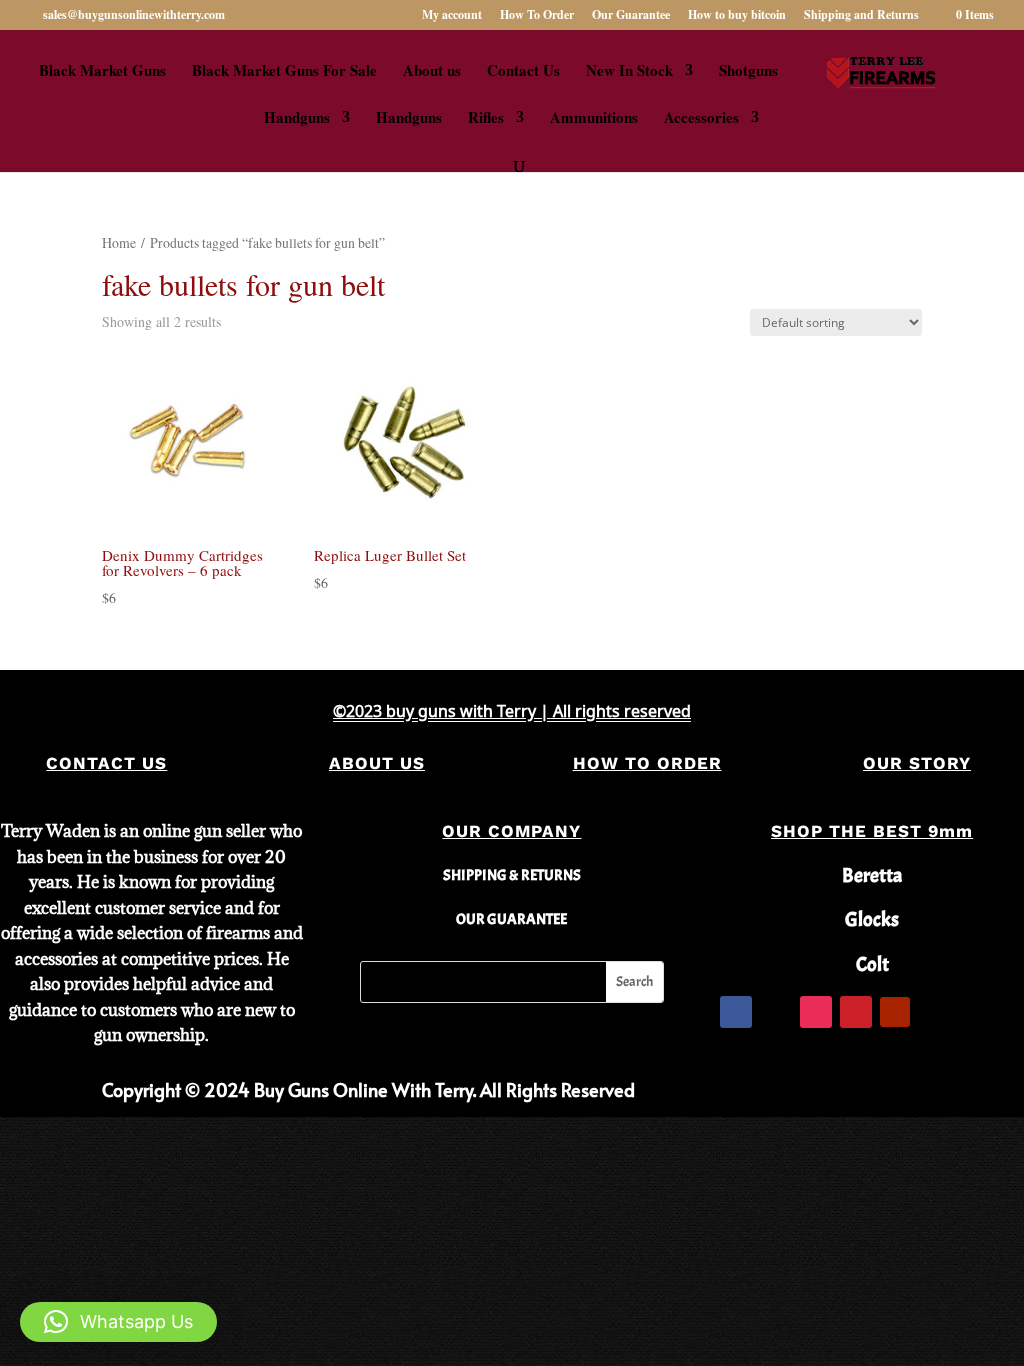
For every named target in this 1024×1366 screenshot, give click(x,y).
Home (119, 242)
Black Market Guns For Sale (284, 72)
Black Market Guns (102, 72)
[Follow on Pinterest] (856, 1012)
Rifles (486, 119)
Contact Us (523, 72)
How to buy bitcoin (737, 16)
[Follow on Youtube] (895, 1012)
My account (452, 16)
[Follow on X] (776, 1012)
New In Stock (629, 72)
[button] (118, 1322)
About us (432, 72)
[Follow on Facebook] (736, 1012)
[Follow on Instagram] (816, 1012)
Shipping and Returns (861, 16)
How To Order (537, 16)
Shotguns (748, 72)
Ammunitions (594, 119)
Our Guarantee (631, 16)
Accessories (701, 119)
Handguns (297, 119)
